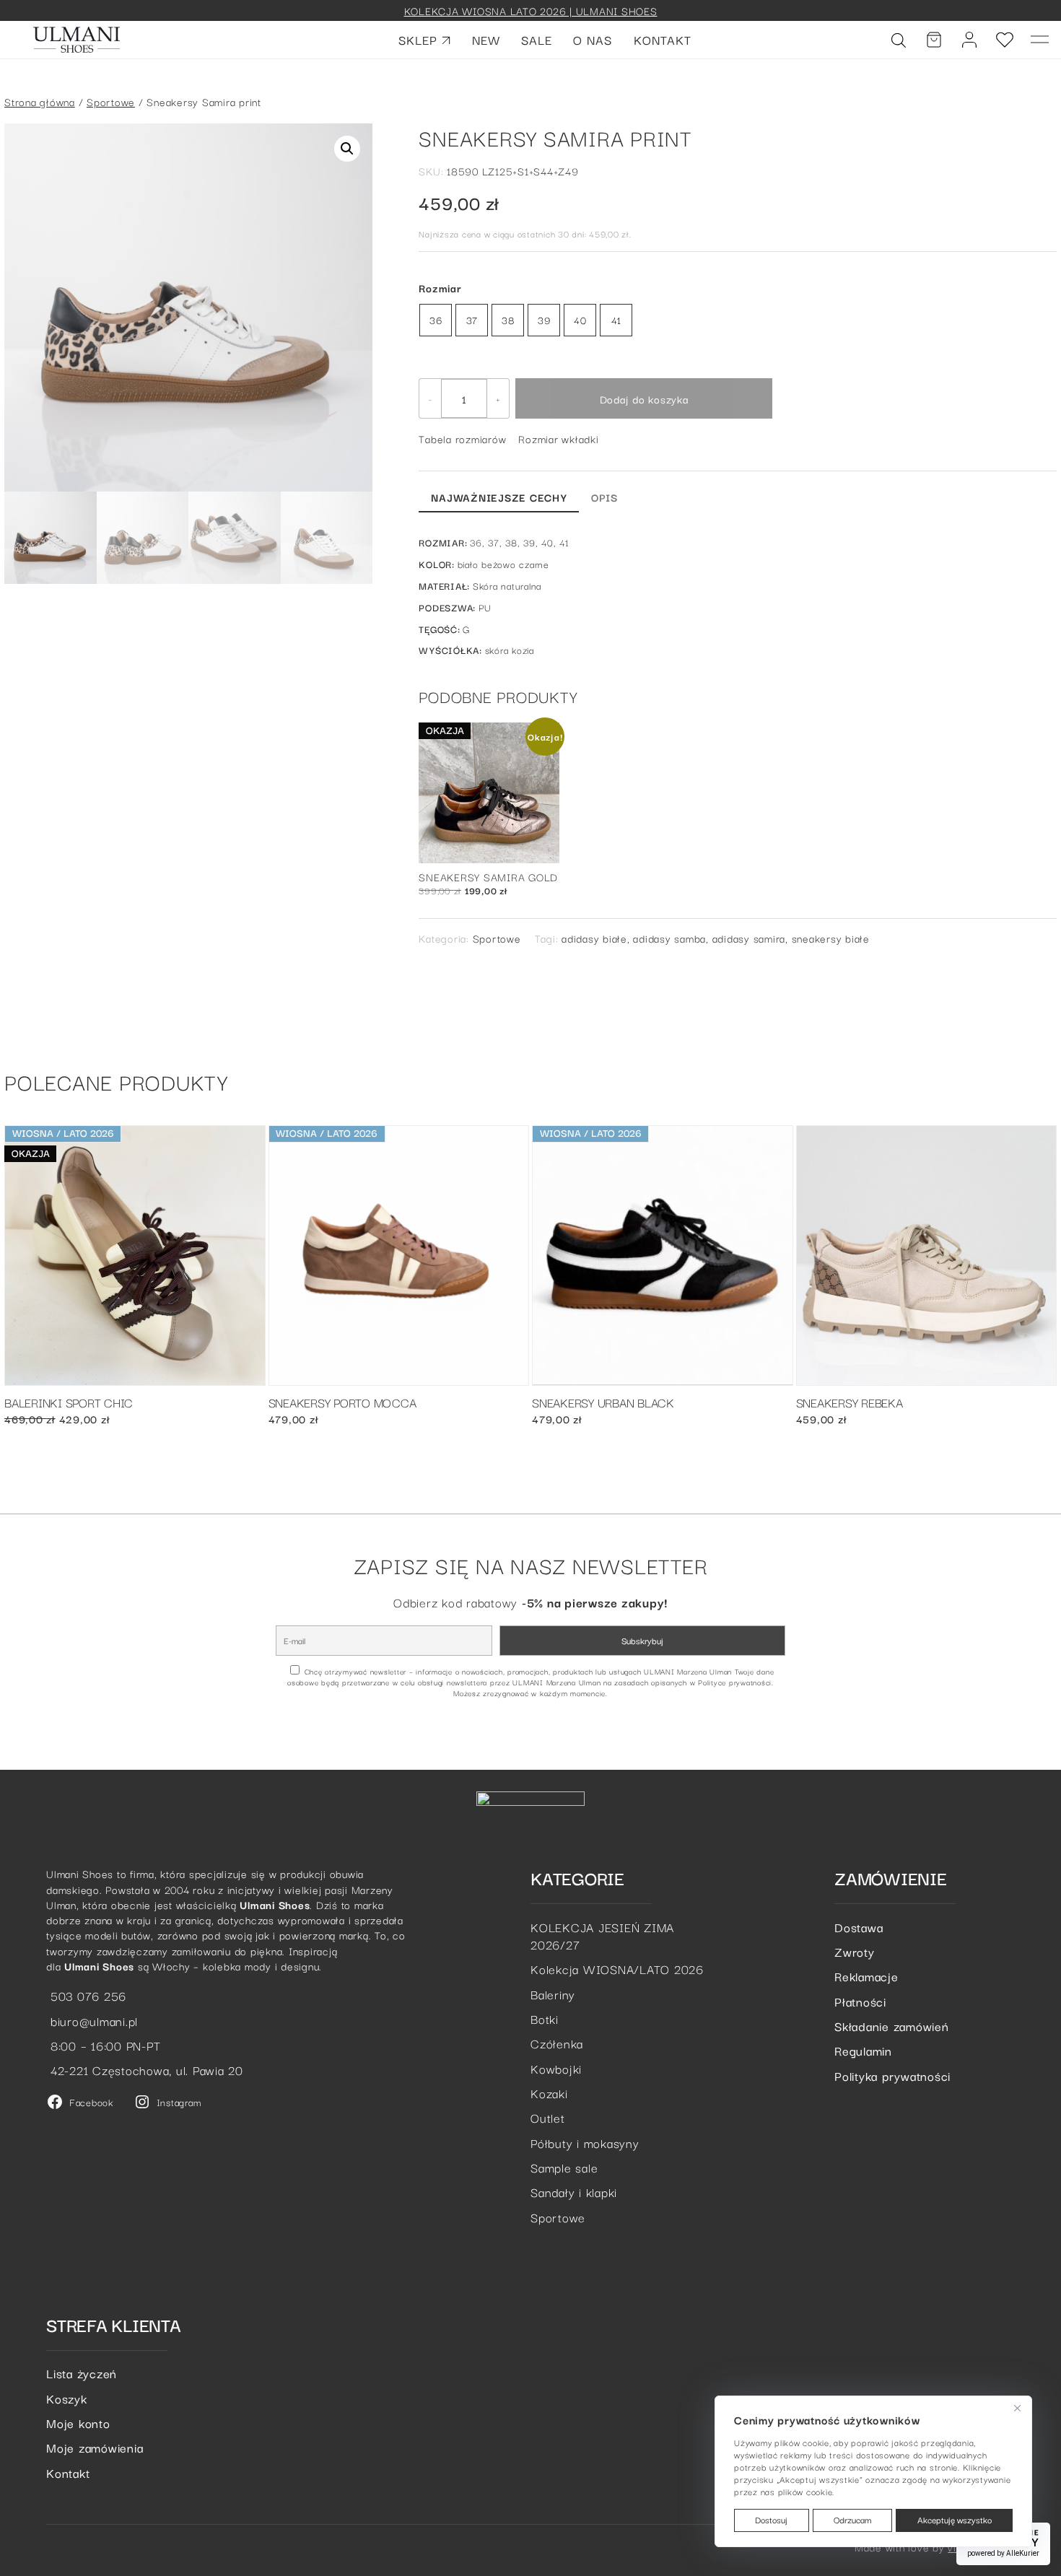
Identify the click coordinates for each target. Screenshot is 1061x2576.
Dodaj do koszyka (644, 399)
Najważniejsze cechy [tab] (499, 497)
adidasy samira (749, 938)
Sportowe (111, 101)
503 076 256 (86, 1995)
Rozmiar (440, 288)
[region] (873, 2471)
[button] (347, 149)
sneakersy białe (831, 938)
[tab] (642, 495)
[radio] (436, 320)
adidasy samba (669, 938)
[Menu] (1040, 40)
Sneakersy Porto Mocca (342, 1403)
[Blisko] (1017, 2408)
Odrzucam (852, 2519)
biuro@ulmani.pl (92, 2021)
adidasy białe (594, 938)
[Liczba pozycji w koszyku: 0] (934, 40)
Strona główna (40, 101)
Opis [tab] (604, 497)
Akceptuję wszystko (955, 2519)
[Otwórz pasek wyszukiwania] (899, 40)
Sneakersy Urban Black (603, 1403)
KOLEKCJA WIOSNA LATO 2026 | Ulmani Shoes (531, 10)
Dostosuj (771, 2519)
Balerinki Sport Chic (69, 1403)
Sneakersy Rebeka (850, 1403)
